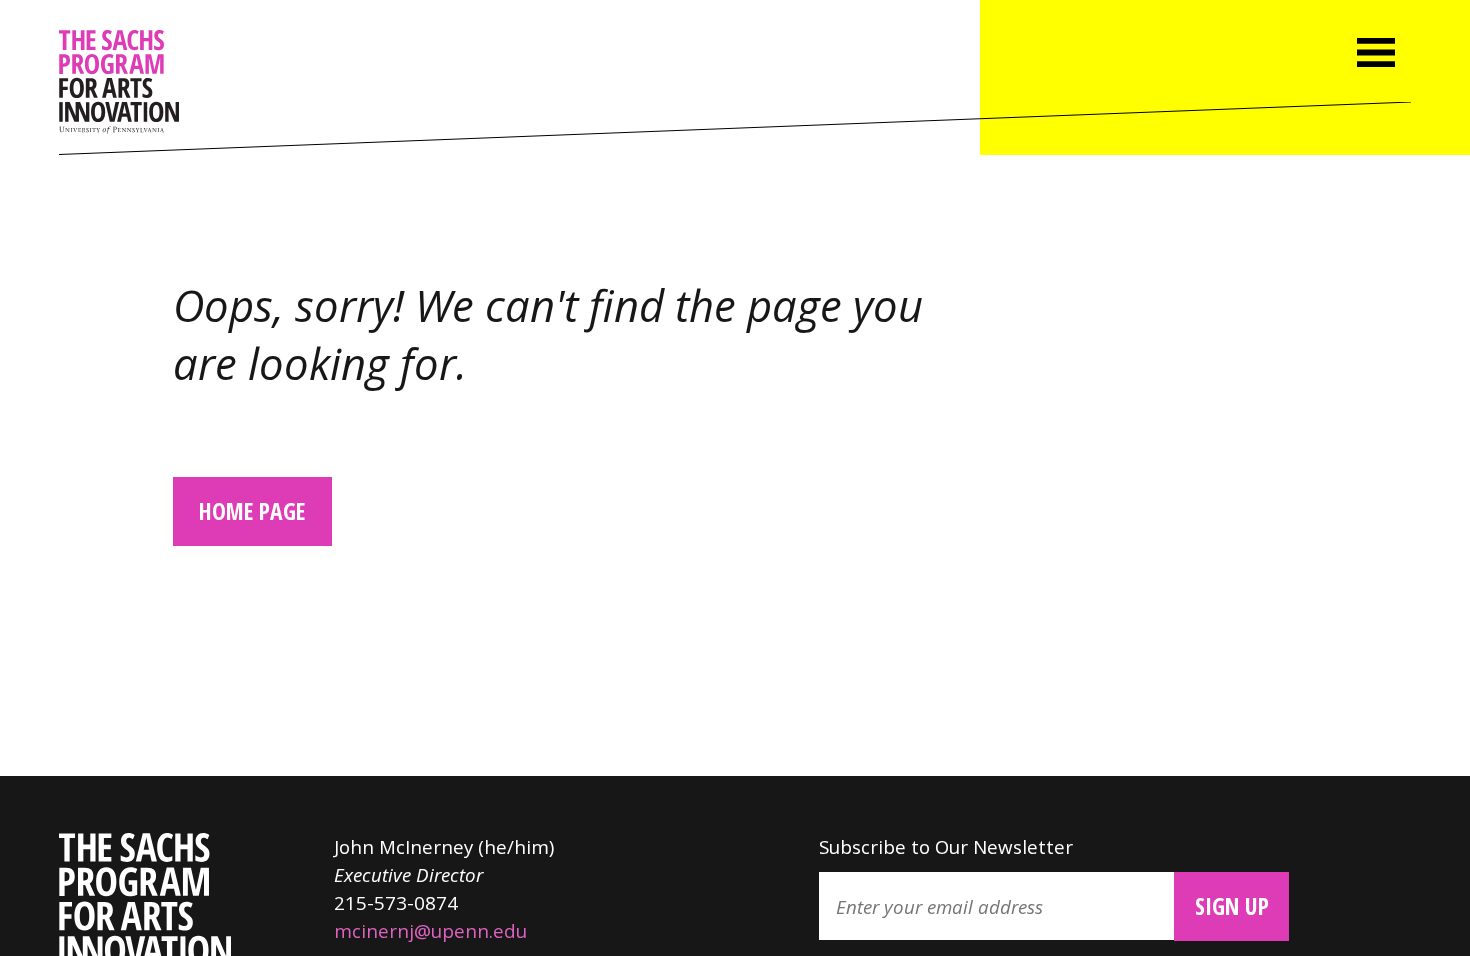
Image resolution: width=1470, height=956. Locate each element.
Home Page (252, 511)
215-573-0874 (396, 902)
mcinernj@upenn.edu (430, 930)
